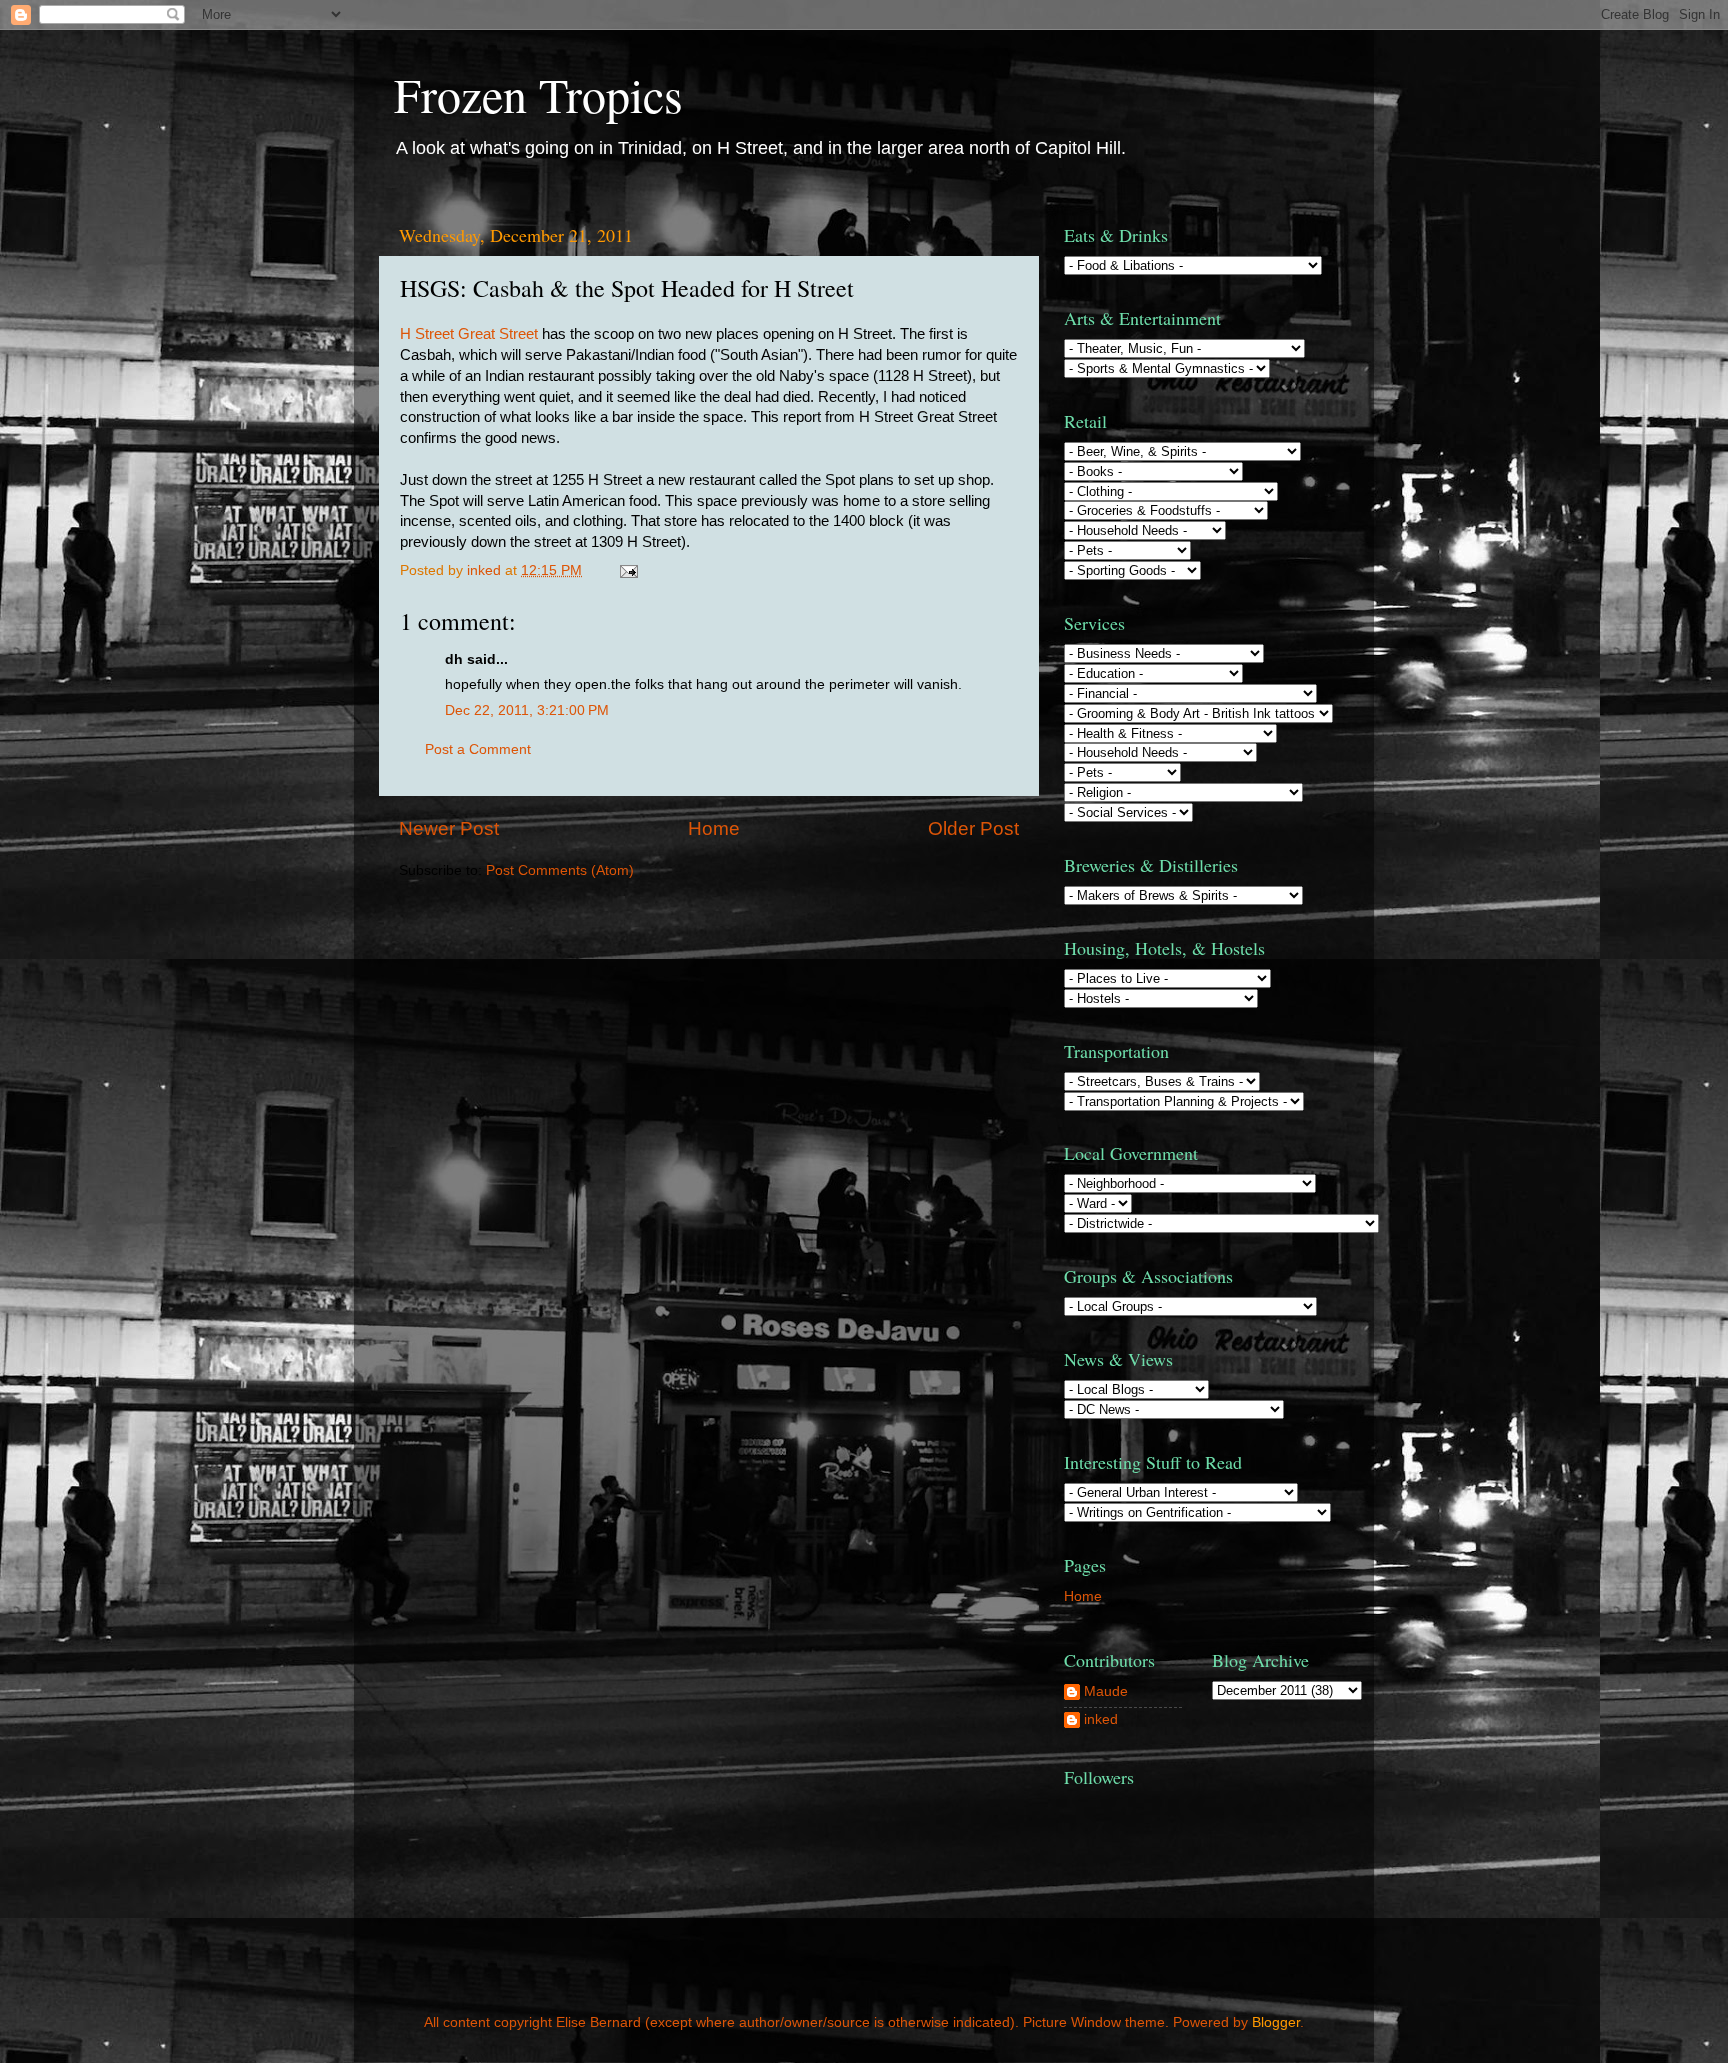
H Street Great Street (469, 334)
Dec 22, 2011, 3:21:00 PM (527, 710)
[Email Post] (627, 570)
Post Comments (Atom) (560, 870)
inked (1101, 1719)
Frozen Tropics (538, 94)
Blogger (1276, 2022)
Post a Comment (478, 749)
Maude (1106, 1691)
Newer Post (449, 828)
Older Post (973, 828)
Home (714, 828)
